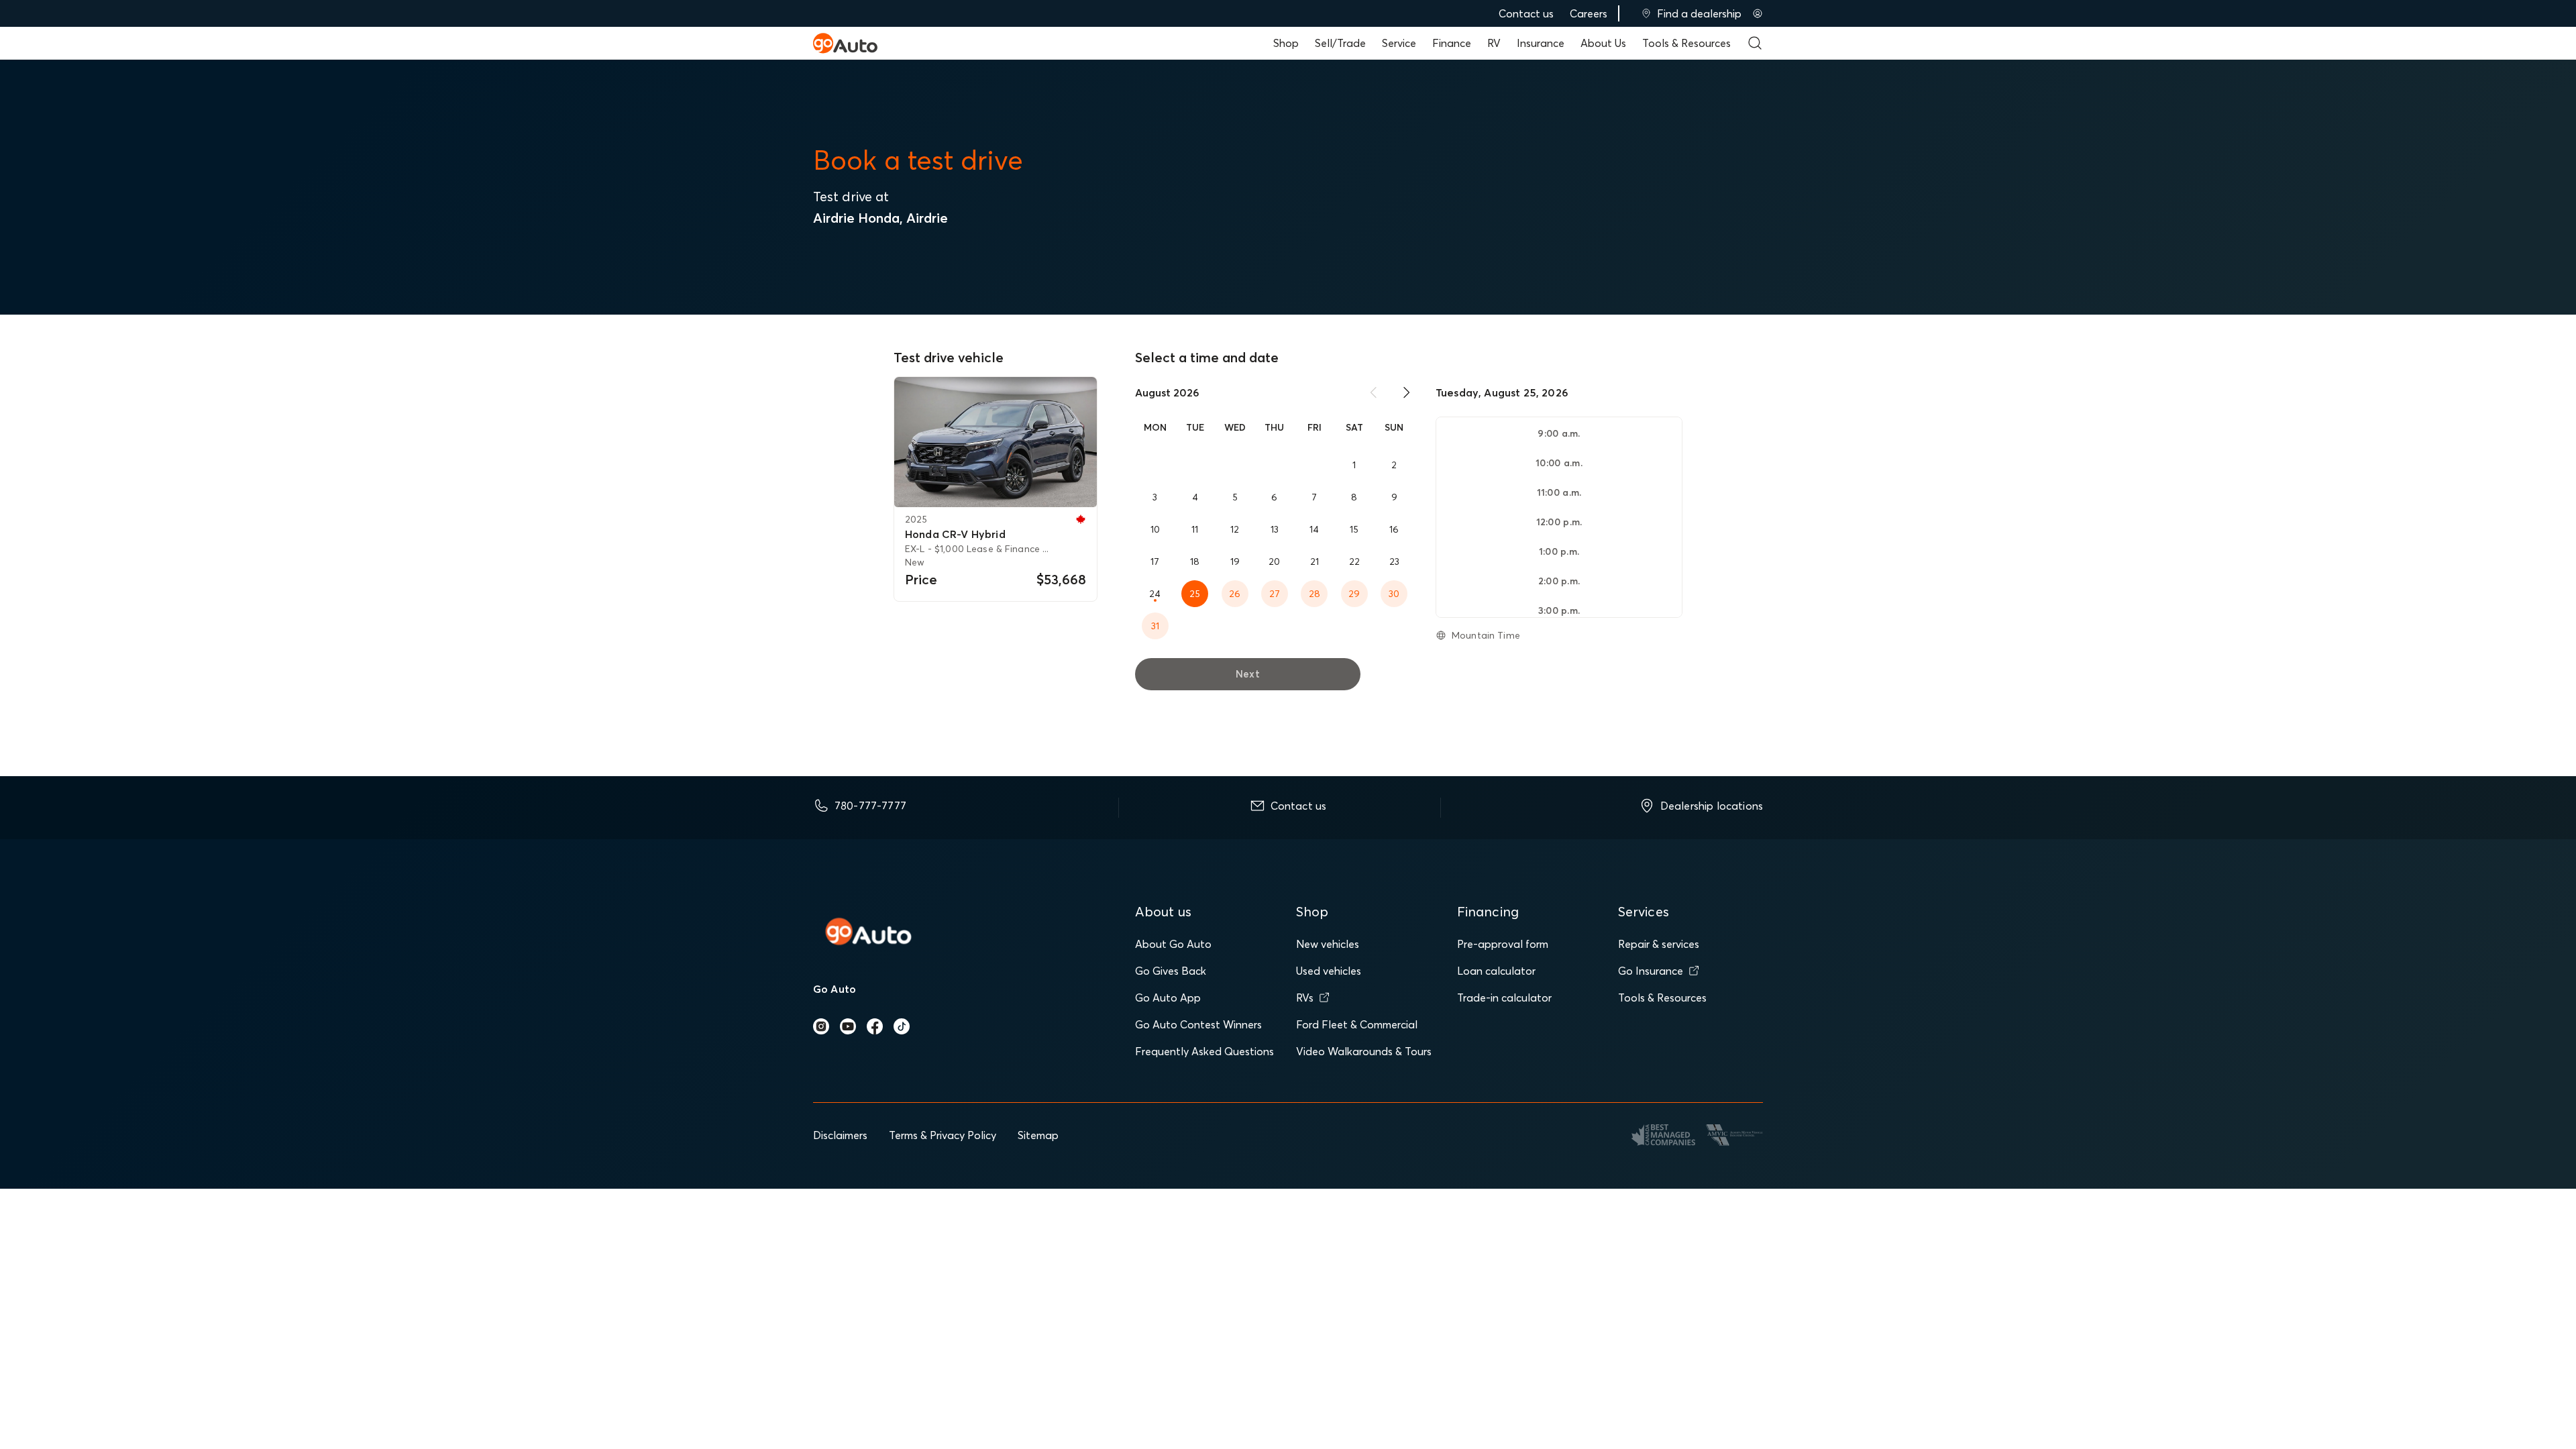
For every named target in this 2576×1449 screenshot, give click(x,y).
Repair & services (1659, 944)
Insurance (1541, 43)
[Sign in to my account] (1758, 13)
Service (1399, 43)
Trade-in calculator (1504, 998)
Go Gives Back (1171, 971)
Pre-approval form (1503, 944)
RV (1494, 43)
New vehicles (1328, 944)
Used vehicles (1329, 971)
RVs (1305, 998)
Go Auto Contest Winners (1198, 1024)
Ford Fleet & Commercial (1357, 1024)
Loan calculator (1496, 971)
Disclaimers (840, 1135)
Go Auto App (1168, 998)
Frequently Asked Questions (1204, 1051)
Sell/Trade (1340, 43)
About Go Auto (1173, 944)
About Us (1603, 43)
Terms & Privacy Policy (943, 1135)
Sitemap (1038, 1135)
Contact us (1526, 13)
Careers (1589, 13)
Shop (1286, 43)
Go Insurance (1651, 971)
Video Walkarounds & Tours (1364, 1051)
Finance (1452, 43)
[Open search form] (1755, 43)
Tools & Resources (1686, 43)
